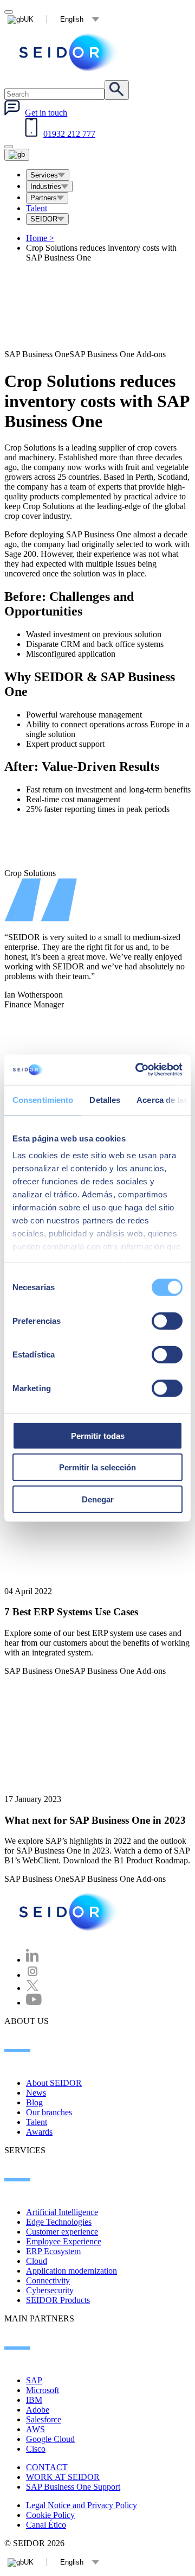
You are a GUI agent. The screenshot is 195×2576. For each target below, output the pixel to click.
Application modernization (71, 2271)
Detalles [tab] (105, 1099)
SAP (34, 2380)
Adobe (38, 2410)
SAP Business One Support (73, 2487)
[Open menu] (17, 155)
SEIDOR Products (58, 2300)
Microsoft (43, 2390)
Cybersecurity (50, 2290)
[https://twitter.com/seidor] (32, 1988)
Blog (34, 2102)
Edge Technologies (59, 2222)
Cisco (36, 2449)
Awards (39, 2132)
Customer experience (62, 2232)
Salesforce (44, 2419)
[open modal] (9, 12)
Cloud (37, 2261)
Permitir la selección (97, 1467)
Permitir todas (98, 1435)
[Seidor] (69, 52)
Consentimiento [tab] (43, 1099)
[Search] (117, 90)
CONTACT (47, 2467)
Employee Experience (64, 2241)
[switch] (167, 1321)
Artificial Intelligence (62, 2212)
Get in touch (46, 113)
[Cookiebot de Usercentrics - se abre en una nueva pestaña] (138, 1070)
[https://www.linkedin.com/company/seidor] (32, 1960)
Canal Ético (46, 2525)
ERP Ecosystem (53, 2251)
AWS (35, 2429)
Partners (44, 198)
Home (40, 238)
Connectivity (48, 2280)
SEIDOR (44, 219)
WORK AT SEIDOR (63, 2477)
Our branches (49, 2112)
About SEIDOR (54, 2083)
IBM (34, 2400)
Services (44, 175)
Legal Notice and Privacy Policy (82, 2505)
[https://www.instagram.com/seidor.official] (32, 1975)
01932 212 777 (69, 134)
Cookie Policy (50, 2515)
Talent (37, 208)
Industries (46, 186)
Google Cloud (50, 2439)
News (36, 2093)
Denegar (98, 1499)
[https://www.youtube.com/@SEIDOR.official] (34, 2003)
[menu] (9, 147)
